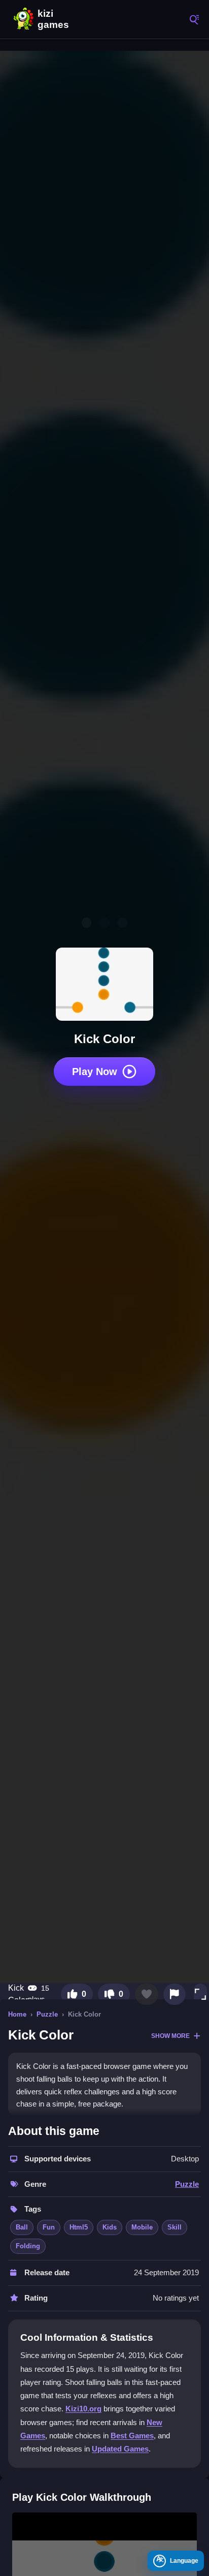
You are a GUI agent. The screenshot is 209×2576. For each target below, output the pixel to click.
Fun (49, 2227)
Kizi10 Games (56, 19)
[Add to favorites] (147, 1994)
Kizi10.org (83, 2409)
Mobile (142, 2227)
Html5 (79, 2227)
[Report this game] (175, 1994)
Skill (175, 2227)
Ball (22, 2227)
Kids (110, 2227)
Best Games (132, 2436)
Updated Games (120, 2449)
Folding (28, 2246)
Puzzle (47, 2014)
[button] (200, 1994)
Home (17, 2014)
